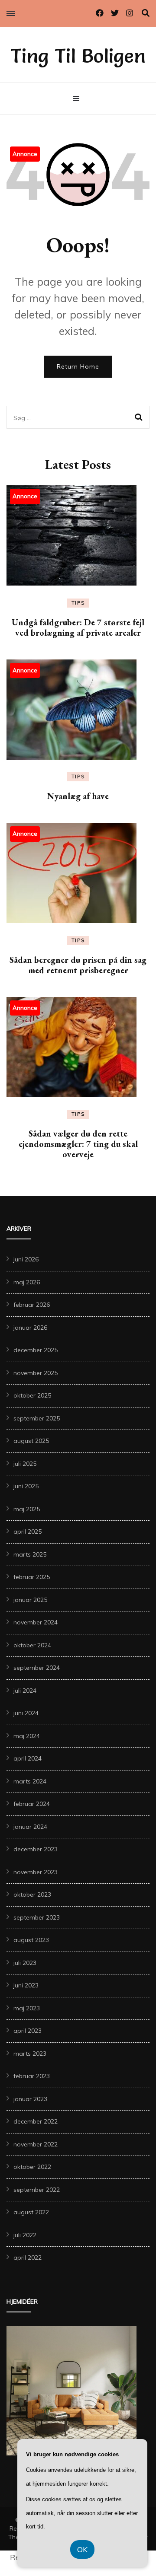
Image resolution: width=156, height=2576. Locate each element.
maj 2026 (27, 1282)
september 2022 (37, 2190)
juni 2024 (26, 1713)
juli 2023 (25, 1963)
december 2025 (36, 1350)
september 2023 (37, 1917)
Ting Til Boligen (78, 56)
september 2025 (37, 1418)
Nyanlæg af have (78, 796)
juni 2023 (26, 1985)
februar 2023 (32, 2076)
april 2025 (28, 1532)
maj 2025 (27, 1509)
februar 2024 (32, 1804)
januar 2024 (30, 1827)
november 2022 (36, 2144)
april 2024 (28, 1758)
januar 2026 (30, 1328)
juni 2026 (26, 1259)
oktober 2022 (32, 2167)
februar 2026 (32, 1305)
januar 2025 (30, 1600)
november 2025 (36, 1373)
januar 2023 (30, 2099)
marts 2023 (30, 2054)
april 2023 (28, 2031)
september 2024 (37, 1668)
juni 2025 (26, 1486)
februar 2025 (32, 1577)
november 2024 (36, 1622)
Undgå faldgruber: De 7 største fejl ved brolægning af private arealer (78, 627)
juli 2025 (25, 1464)
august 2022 (31, 2212)
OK (82, 2549)
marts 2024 (30, 1781)
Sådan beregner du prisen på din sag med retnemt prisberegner (78, 965)
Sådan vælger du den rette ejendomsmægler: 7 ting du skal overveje (78, 1144)
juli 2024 (25, 1691)
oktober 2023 (32, 1895)
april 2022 (28, 2258)
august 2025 (31, 1441)
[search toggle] (146, 13)
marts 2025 (30, 1554)
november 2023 (36, 1872)
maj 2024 (27, 1736)
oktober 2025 (32, 1395)
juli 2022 (25, 2235)
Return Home (78, 366)
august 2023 (31, 1940)
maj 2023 (27, 2008)
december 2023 (36, 1849)
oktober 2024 (32, 1645)
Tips (78, 603)
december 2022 (36, 2121)
